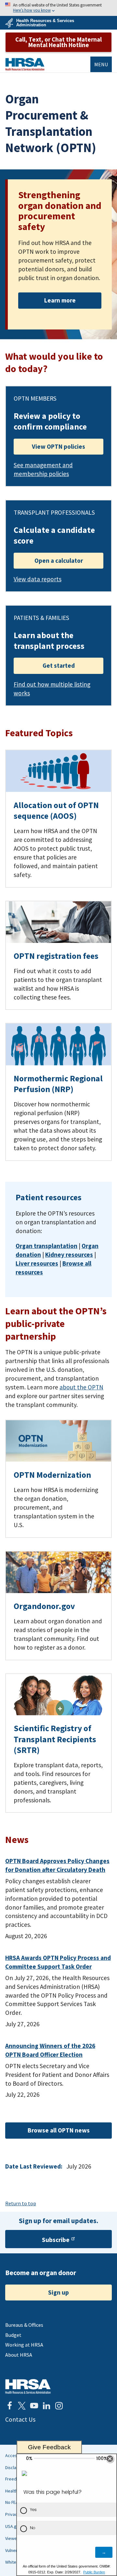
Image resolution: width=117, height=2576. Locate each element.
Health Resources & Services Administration (45, 23)
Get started (59, 665)
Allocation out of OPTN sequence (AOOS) (56, 811)
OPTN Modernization (52, 1475)
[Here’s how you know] (58, 8)
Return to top (21, 2203)
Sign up (58, 2292)
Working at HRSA (24, 2345)
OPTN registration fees (56, 956)
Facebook (9, 2406)
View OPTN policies (58, 446)
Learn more (60, 300)
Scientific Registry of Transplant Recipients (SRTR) (55, 1739)
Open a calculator (59, 560)
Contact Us (20, 2419)
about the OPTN (81, 1387)
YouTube (34, 2406)
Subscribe (56, 2240)
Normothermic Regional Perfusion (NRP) (58, 1084)
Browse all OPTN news (59, 2130)
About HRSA (19, 2355)
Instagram (59, 2406)
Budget (13, 2335)
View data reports (38, 579)
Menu (101, 64)
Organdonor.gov (44, 1606)
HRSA (25, 64)
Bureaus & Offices (24, 2325)
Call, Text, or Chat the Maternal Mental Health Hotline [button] (58, 42)
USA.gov (13, 2526)
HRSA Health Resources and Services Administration (28, 2386)
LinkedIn (46, 2406)
